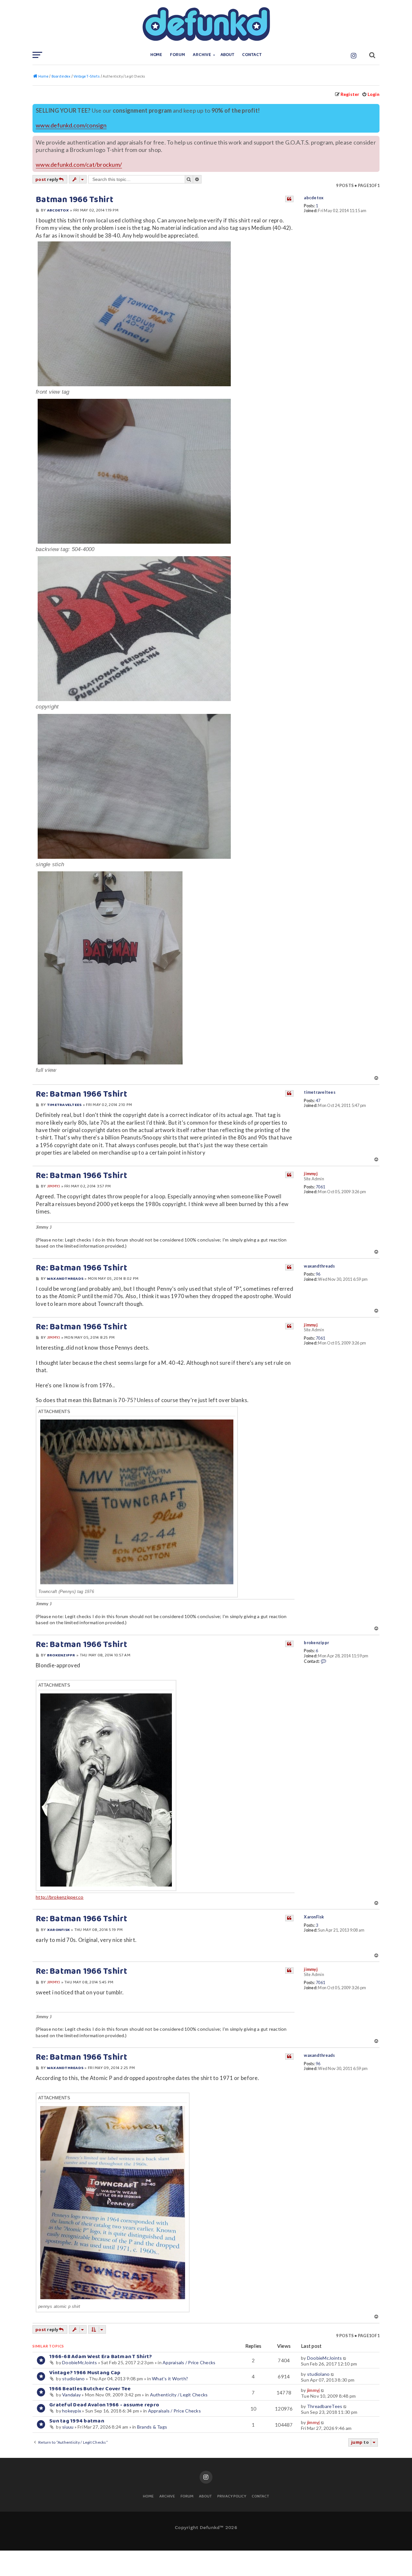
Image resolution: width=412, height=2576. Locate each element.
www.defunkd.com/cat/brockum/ (79, 165)
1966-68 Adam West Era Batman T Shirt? (101, 2357)
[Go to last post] (345, 2358)
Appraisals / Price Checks (189, 2362)
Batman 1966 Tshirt (75, 200)
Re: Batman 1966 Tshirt (82, 1094)
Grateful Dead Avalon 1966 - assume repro (104, 2405)
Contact (252, 55)
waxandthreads (319, 1266)
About (228, 55)
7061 (320, 1187)
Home (156, 55)
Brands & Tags (152, 2427)
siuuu (68, 2427)
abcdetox (314, 198)
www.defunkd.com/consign (71, 125)
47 (318, 1101)
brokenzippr (316, 1643)
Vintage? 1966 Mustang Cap (85, 2373)
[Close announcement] (375, 108)
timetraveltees (320, 1092)
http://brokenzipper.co (60, 1897)
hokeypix (72, 2411)
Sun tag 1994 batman (77, 2421)
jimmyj (311, 1174)
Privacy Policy (232, 2497)
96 (318, 1274)
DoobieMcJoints (80, 2362)
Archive (202, 55)
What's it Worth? (170, 2379)
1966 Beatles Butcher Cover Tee (90, 2389)
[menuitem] (371, 94)
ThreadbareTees (325, 2406)
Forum (178, 55)
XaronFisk (314, 1917)
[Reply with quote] (289, 199)
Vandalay (71, 2395)
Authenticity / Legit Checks (179, 2395)
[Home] (206, 24)
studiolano (74, 2379)
